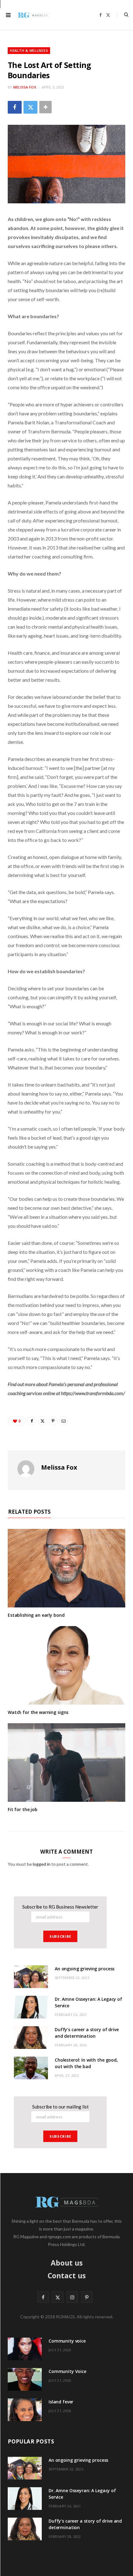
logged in (42, 1864)
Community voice (67, 2341)
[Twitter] (30, 107)
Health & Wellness (29, 50)
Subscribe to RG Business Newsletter (60, 1907)
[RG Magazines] (33, 15)
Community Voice (67, 2371)
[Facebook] (15, 107)
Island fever (61, 2402)
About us (67, 2263)
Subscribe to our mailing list (60, 2107)
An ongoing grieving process (85, 1969)
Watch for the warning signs (38, 1712)
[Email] (63, 1421)
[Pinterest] (53, 1421)
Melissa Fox (25, 87)
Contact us (67, 2275)
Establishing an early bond (36, 1615)
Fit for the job (23, 1809)
